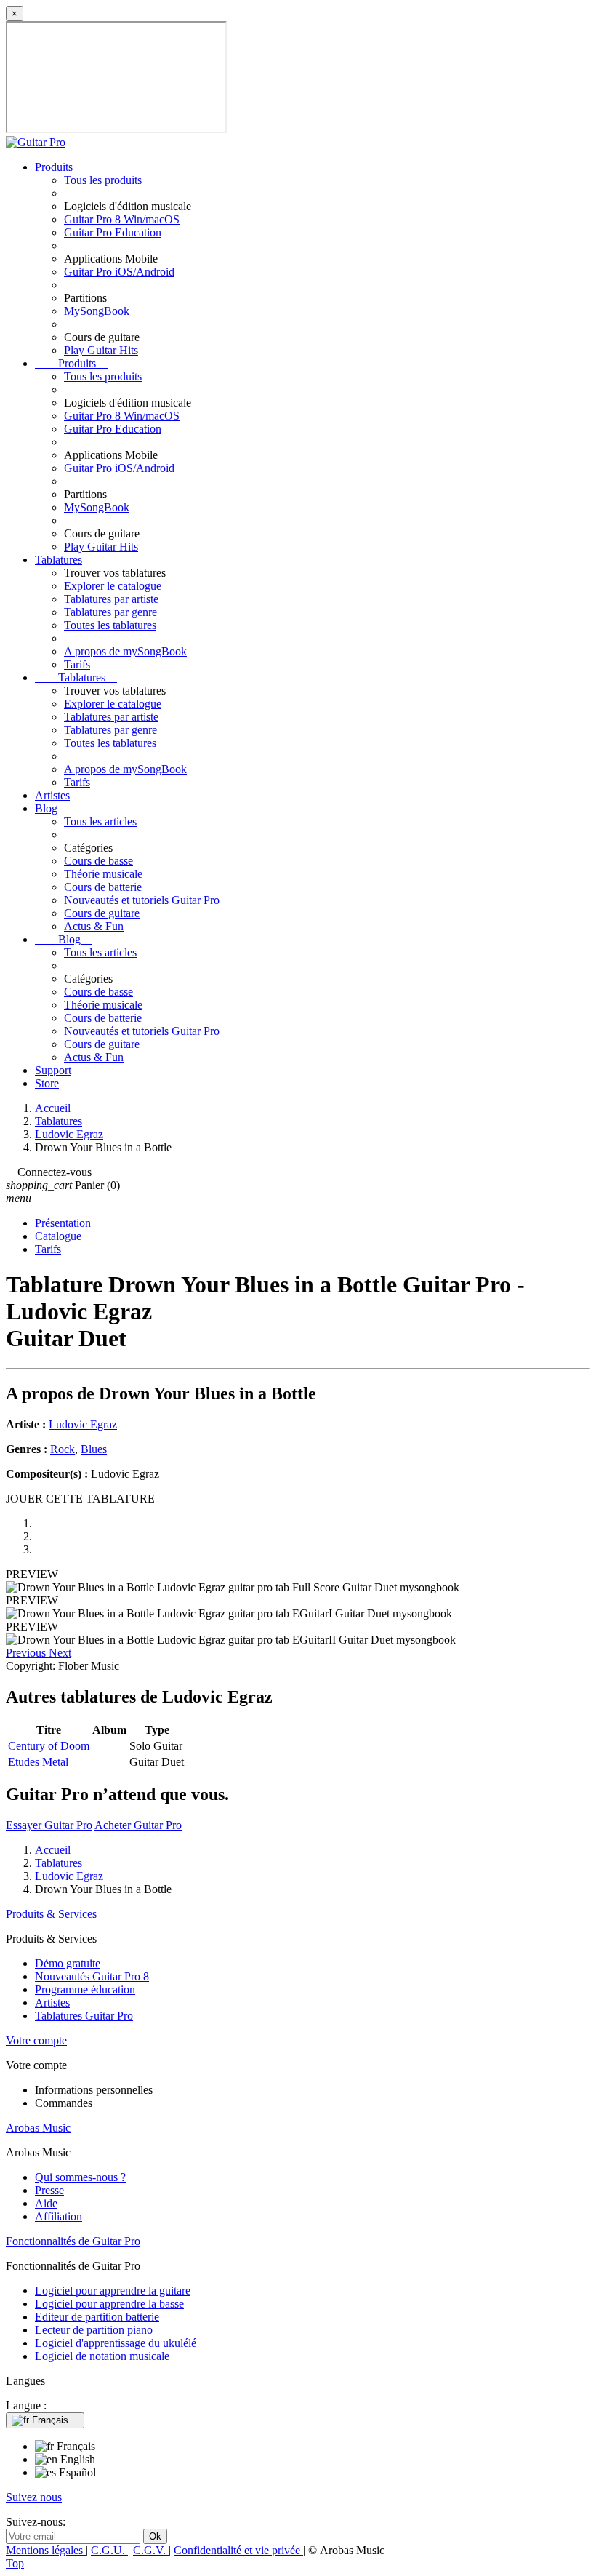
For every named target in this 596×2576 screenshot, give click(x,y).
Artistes (52, 795)
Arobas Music (38, 2128)
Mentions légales (46, 2550)
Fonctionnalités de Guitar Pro (73, 2241)
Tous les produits (103, 180)
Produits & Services (51, 1914)
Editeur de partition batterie (97, 2317)
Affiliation (59, 2216)
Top (15, 2563)
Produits (54, 167)
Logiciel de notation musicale (102, 2356)
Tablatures (59, 560)
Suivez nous (34, 2497)
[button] (27, 1653)
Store (47, 1083)
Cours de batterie (103, 887)
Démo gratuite (68, 1963)
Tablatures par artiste (111, 599)
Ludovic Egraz (83, 1424)
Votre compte (36, 2040)
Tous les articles (100, 821)
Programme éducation (85, 1989)
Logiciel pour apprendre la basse (109, 2304)
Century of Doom (49, 1746)
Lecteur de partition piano (94, 2330)
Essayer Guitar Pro (49, 1825)
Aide (46, 2203)
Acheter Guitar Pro (138, 1825)
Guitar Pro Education (113, 232)
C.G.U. (109, 2550)
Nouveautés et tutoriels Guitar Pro (142, 900)
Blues (94, 1449)
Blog (46, 808)
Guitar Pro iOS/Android (119, 272)
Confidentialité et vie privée (238, 2550)
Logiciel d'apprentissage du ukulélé (116, 2343)
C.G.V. (151, 2550)
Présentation (63, 1223)
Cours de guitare (102, 913)
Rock (63, 1449)
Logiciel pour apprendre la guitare (113, 2291)
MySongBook (97, 311)
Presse (49, 2190)
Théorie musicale (103, 874)
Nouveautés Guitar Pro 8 (92, 1976)
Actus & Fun (94, 926)
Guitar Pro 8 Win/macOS (122, 219)
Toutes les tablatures (110, 625)
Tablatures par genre (110, 612)
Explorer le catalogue (113, 586)
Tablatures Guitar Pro (84, 2016)
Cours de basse (98, 861)
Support (53, 1070)
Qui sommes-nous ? (80, 2177)
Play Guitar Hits (101, 350)
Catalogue (58, 1236)
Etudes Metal (38, 1762)
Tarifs (77, 664)
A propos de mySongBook (125, 651)
